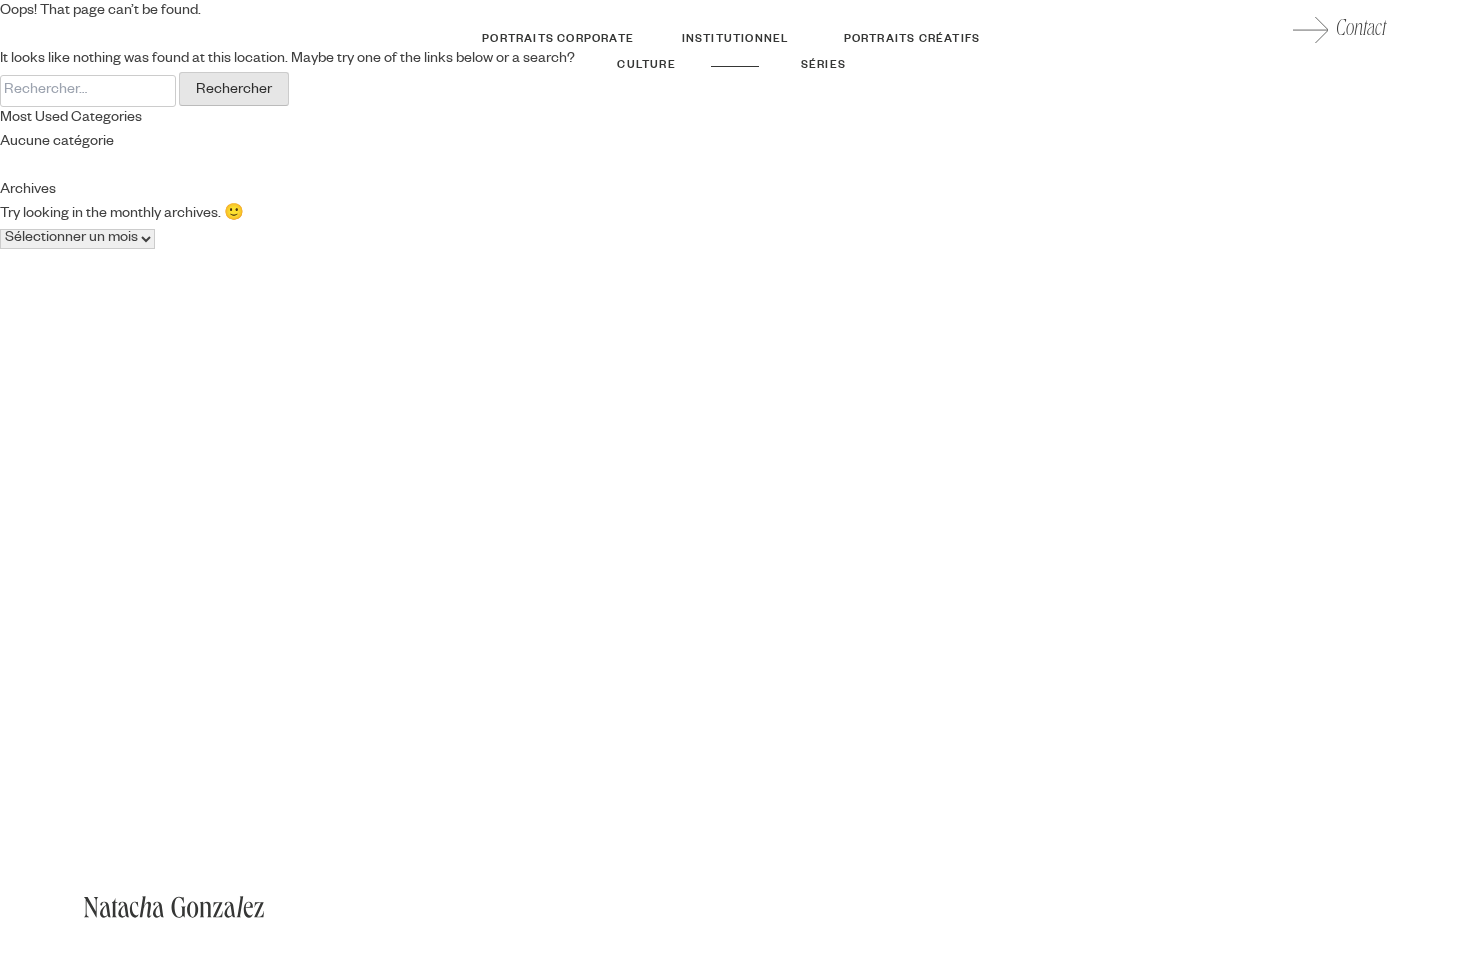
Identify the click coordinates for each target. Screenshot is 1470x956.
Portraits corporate (558, 40)
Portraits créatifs (912, 40)
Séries (823, 66)
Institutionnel (735, 40)
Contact (1361, 30)
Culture (646, 66)
